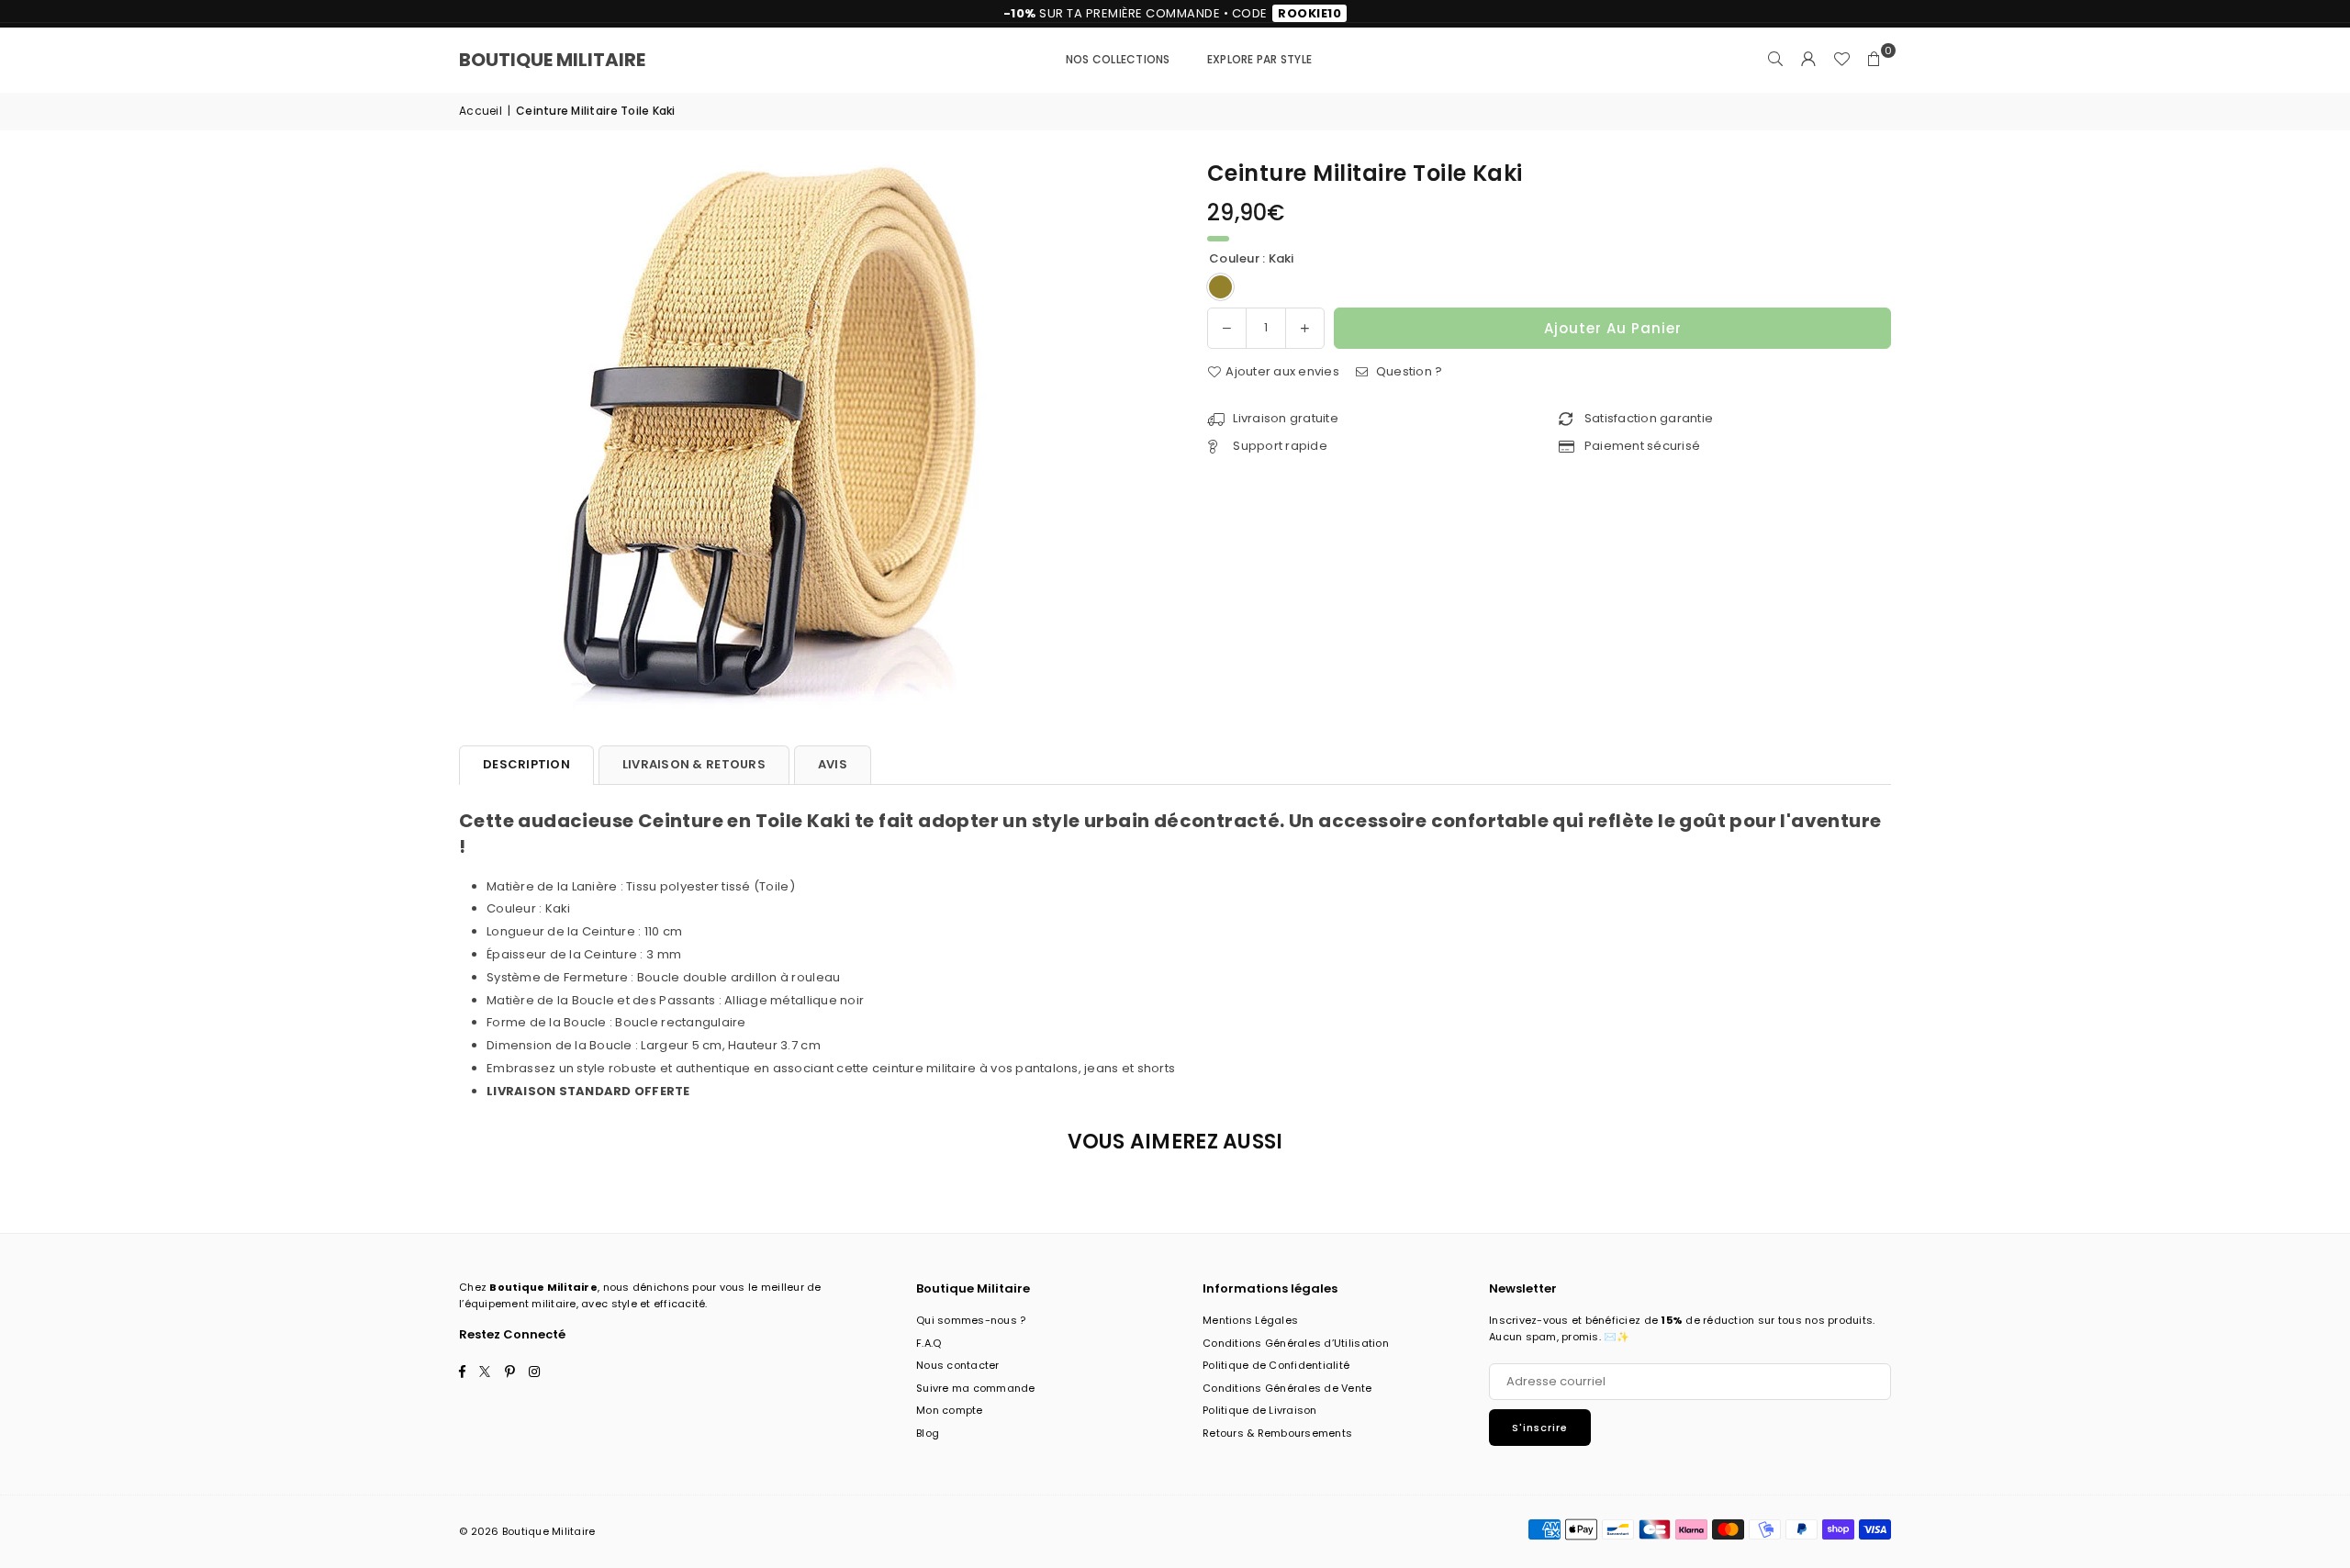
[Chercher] (1775, 60)
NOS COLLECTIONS (1118, 59)
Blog (928, 1433)
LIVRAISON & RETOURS (694, 764)
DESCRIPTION (526, 764)
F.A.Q (929, 1343)
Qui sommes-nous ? (971, 1320)
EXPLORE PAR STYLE (1259, 59)
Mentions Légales (1250, 1320)
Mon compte (950, 1410)
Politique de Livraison (1260, 1410)
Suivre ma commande (976, 1388)
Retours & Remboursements (1277, 1433)
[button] (1874, 60)
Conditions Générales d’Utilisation (1296, 1343)
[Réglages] (1808, 60)
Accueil (481, 111)
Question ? (1407, 371)
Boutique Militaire (552, 60)
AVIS (833, 764)
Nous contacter (958, 1365)
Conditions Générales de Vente (1287, 1388)
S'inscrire (1540, 1428)
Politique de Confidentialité (1276, 1365)
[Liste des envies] (1841, 60)
